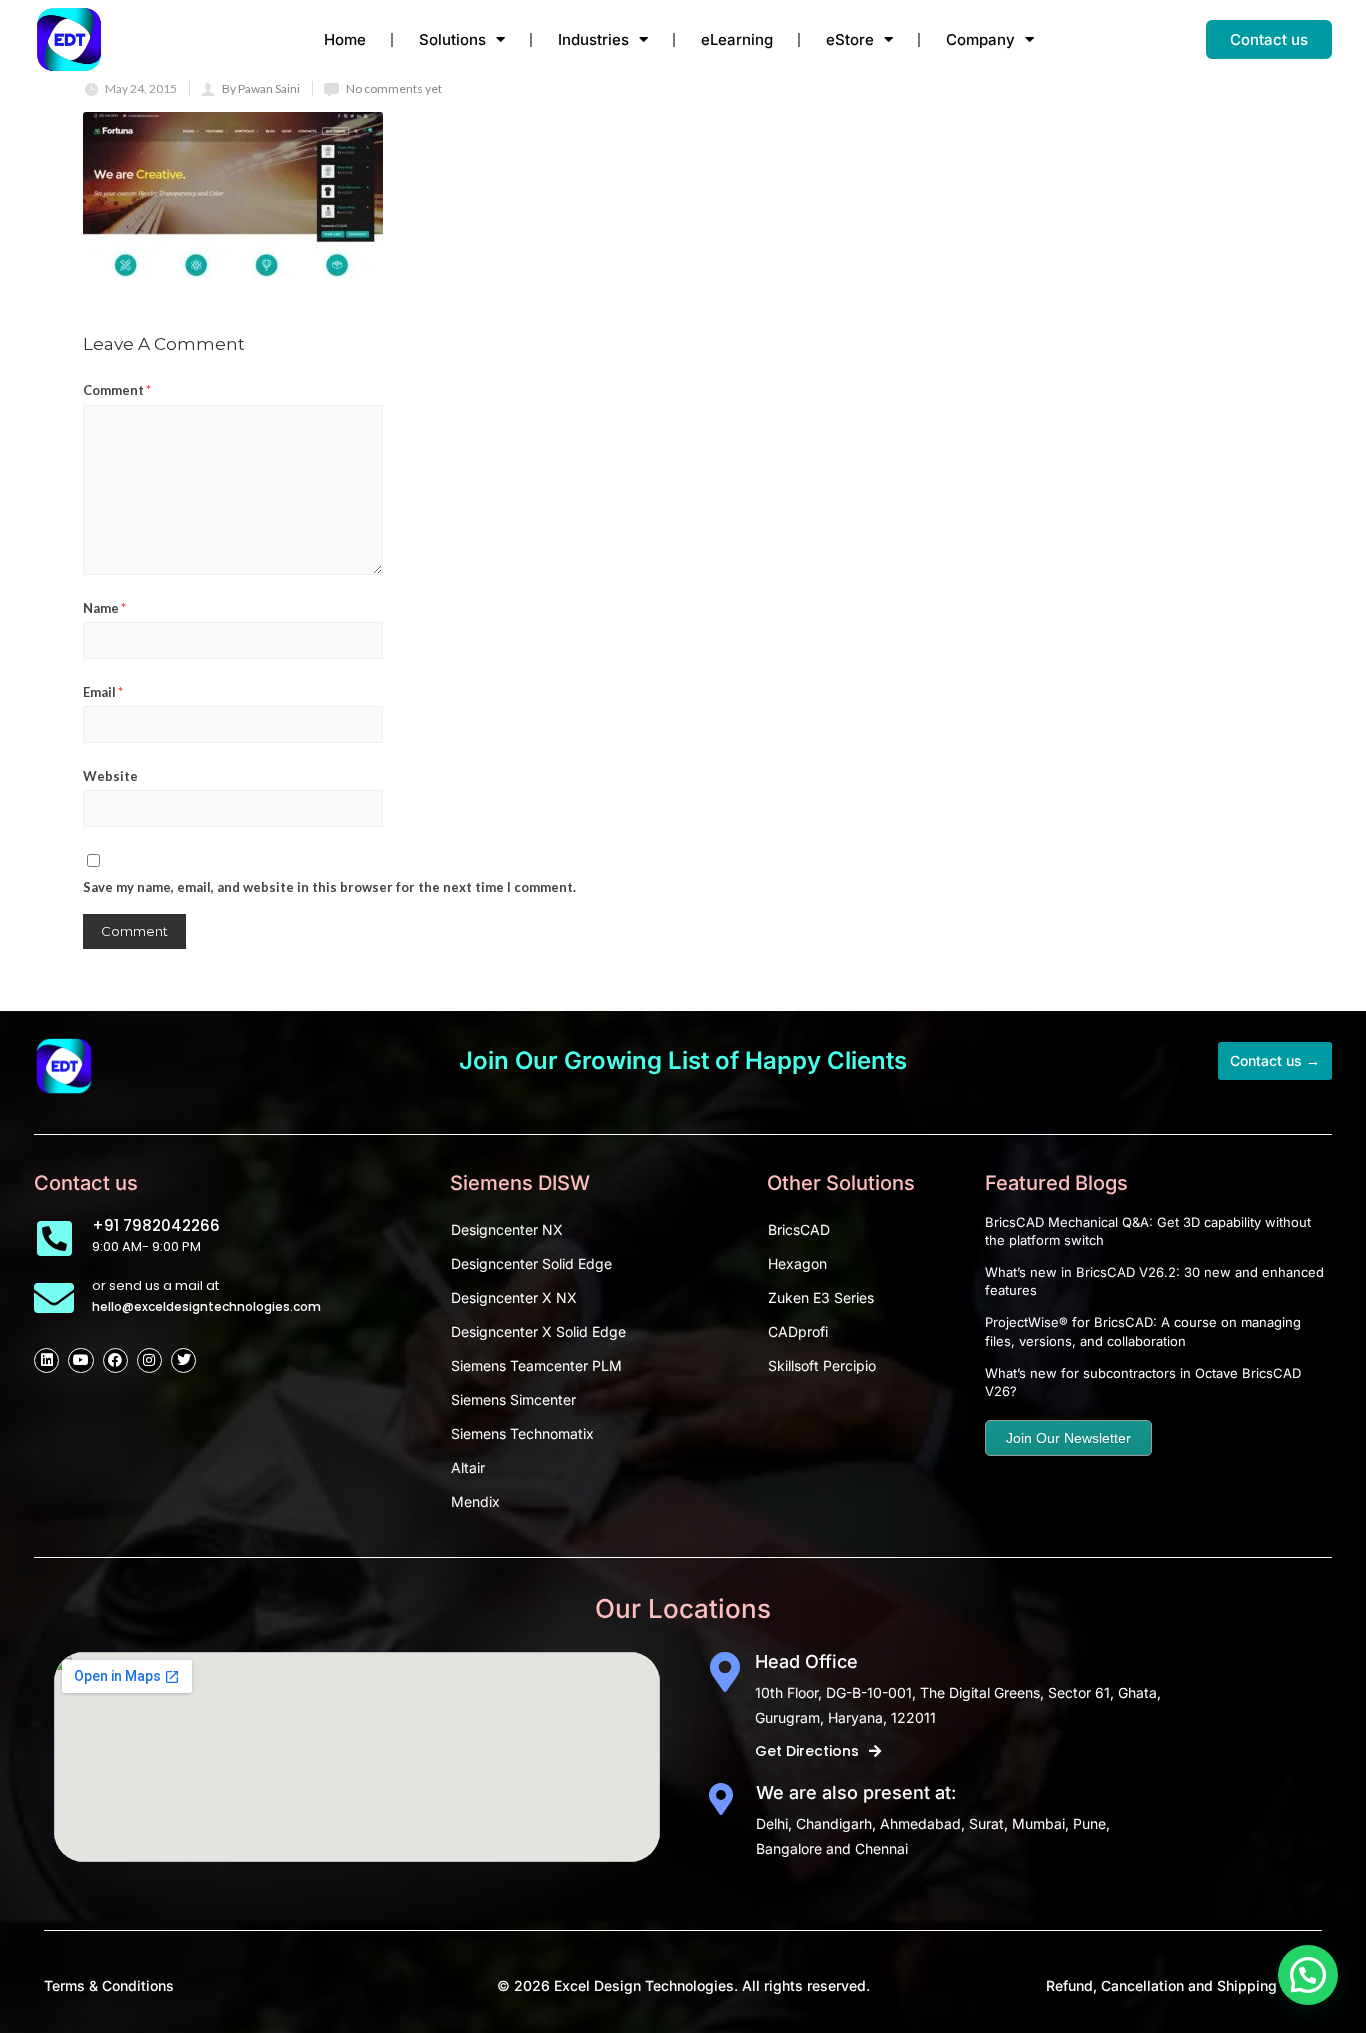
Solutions (452, 39)
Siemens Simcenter (513, 1399)
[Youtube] (80, 1360)
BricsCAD (799, 1229)
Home (345, 39)
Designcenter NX (507, 1229)
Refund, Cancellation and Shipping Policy (1184, 1985)
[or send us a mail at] (54, 1298)
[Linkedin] (46, 1360)
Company (980, 39)
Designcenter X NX (514, 1297)
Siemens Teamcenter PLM (536, 1365)
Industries (593, 39)
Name (104, 608)
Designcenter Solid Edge (531, 1263)
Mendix (475, 1501)
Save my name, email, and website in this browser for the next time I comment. (329, 887)
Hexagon (797, 1263)
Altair (468, 1467)
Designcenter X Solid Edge (538, 1331)
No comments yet (394, 88)
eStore (850, 39)
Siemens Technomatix (522, 1433)
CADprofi (798, 1331)
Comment (117, 390)
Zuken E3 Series (821, 1297)
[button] (1308, 1975)
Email (103, 692)
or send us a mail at (155, 1285)
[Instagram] (149, 1360)
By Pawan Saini (261, 88)
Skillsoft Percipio (822, 1365)
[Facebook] (115, 1360)
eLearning (737, 39)
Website (110, 776)
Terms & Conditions (109, 1985)
